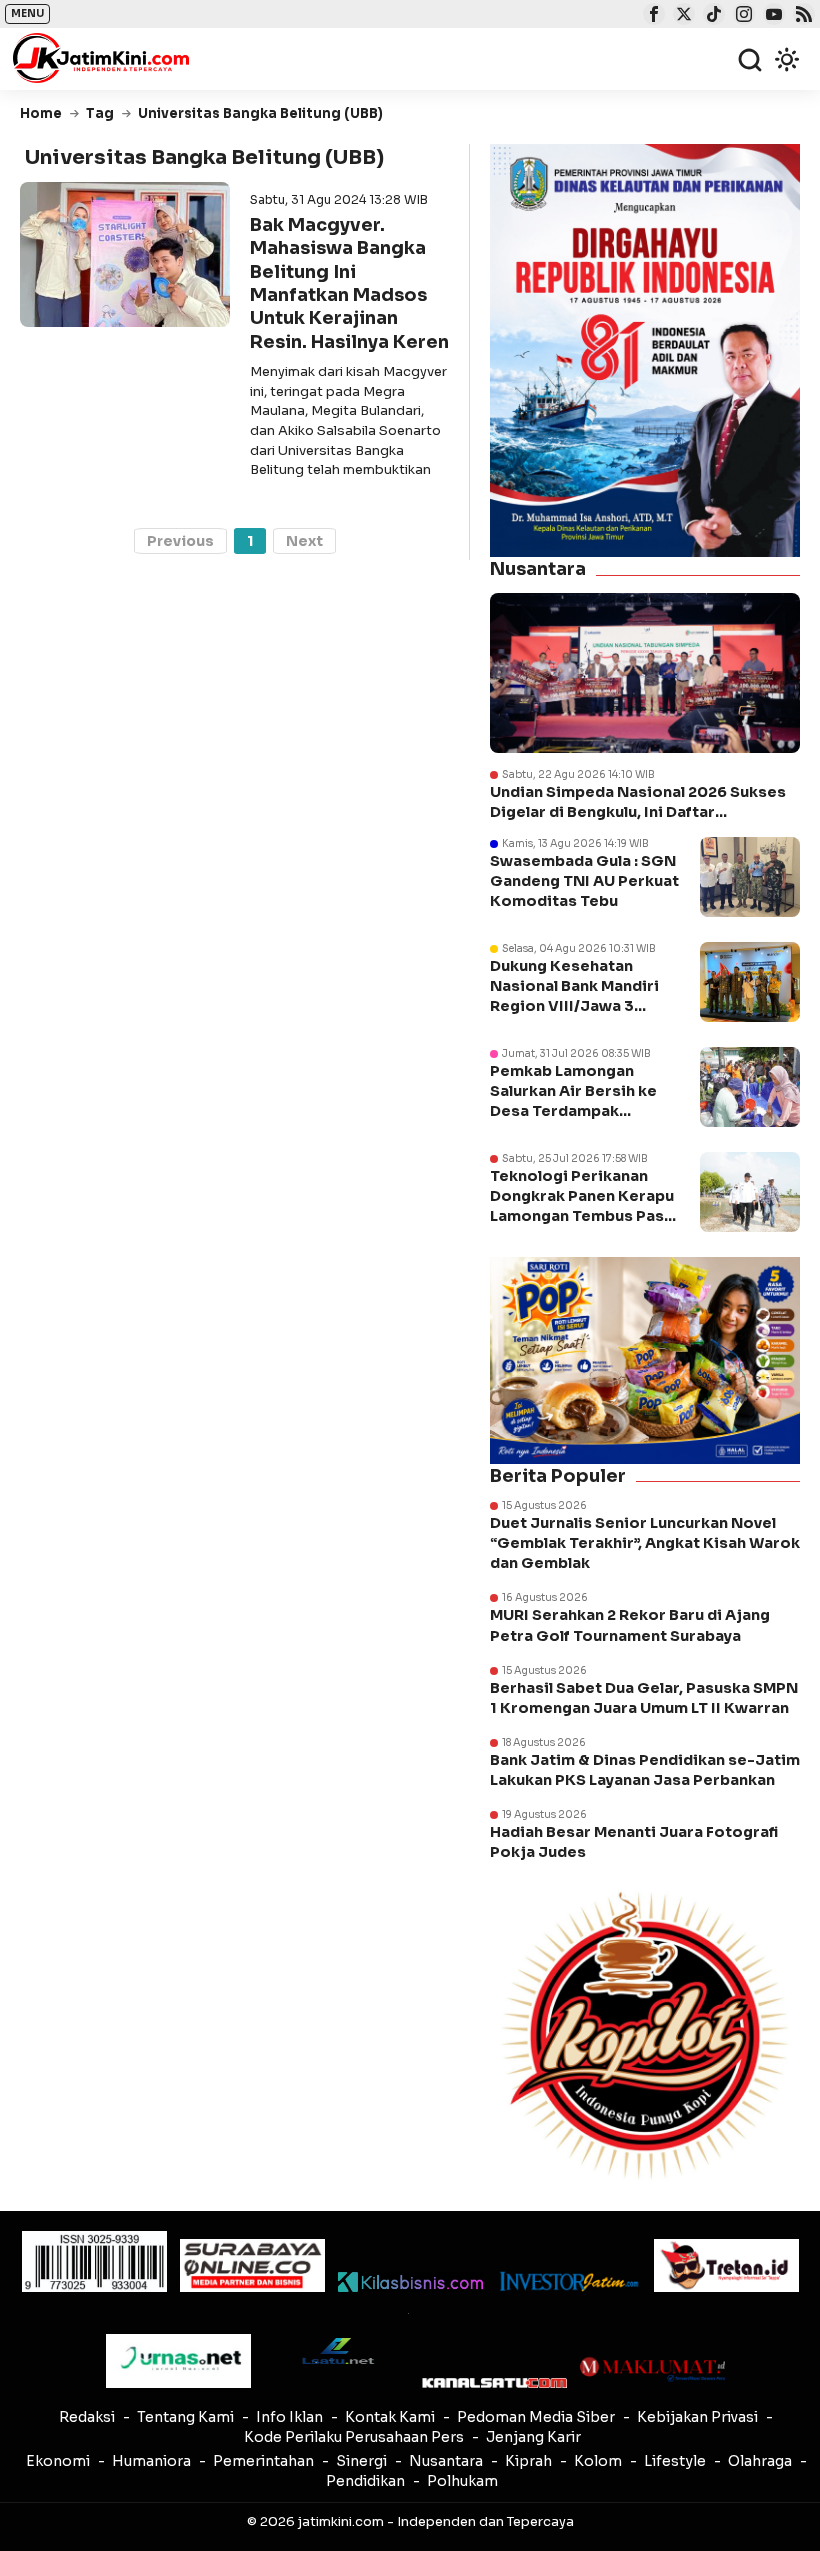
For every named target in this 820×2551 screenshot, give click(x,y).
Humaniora (151, 2461)
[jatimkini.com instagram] (741, 16)
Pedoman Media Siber (536, 2417)
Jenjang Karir (533, 2437)
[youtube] (771, 16)
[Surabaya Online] (252, 2265)
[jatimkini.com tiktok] (711, 16)
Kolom (598, 2461)
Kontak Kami (390, 2417)
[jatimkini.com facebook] (651, 16)
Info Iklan (289, 2417)
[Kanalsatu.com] (494, 2382)
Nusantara (446, 2461)
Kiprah (528, 2461)
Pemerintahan (263, 2461)
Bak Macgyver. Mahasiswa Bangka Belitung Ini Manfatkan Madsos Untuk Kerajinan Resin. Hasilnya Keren (349, 283)
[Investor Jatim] (568, 2281)
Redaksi (87, 2417)
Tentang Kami (185, 2417)
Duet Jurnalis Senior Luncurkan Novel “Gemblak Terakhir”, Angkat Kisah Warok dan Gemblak (645, 1543)
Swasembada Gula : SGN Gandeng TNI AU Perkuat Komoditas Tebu (584, 881)
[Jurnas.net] (178, 2361)
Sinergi (361, 2461)
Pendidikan (365, 2481)
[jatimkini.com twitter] (681, 16)
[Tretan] (726, 2265)
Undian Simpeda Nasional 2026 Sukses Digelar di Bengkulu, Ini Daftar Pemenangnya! (638, 802)
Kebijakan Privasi (697, 2417)
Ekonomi (58, 2461)
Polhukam (462, 2481)
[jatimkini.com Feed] (801, 16)
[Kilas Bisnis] (410, 2282)
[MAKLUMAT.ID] (652, 2369)
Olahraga (760, 2461)
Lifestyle (675, 2461)
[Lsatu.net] (336, 2350)
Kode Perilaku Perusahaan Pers (354, 2437)
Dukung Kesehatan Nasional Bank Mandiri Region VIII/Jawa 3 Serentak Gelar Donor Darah (574, 1006)
